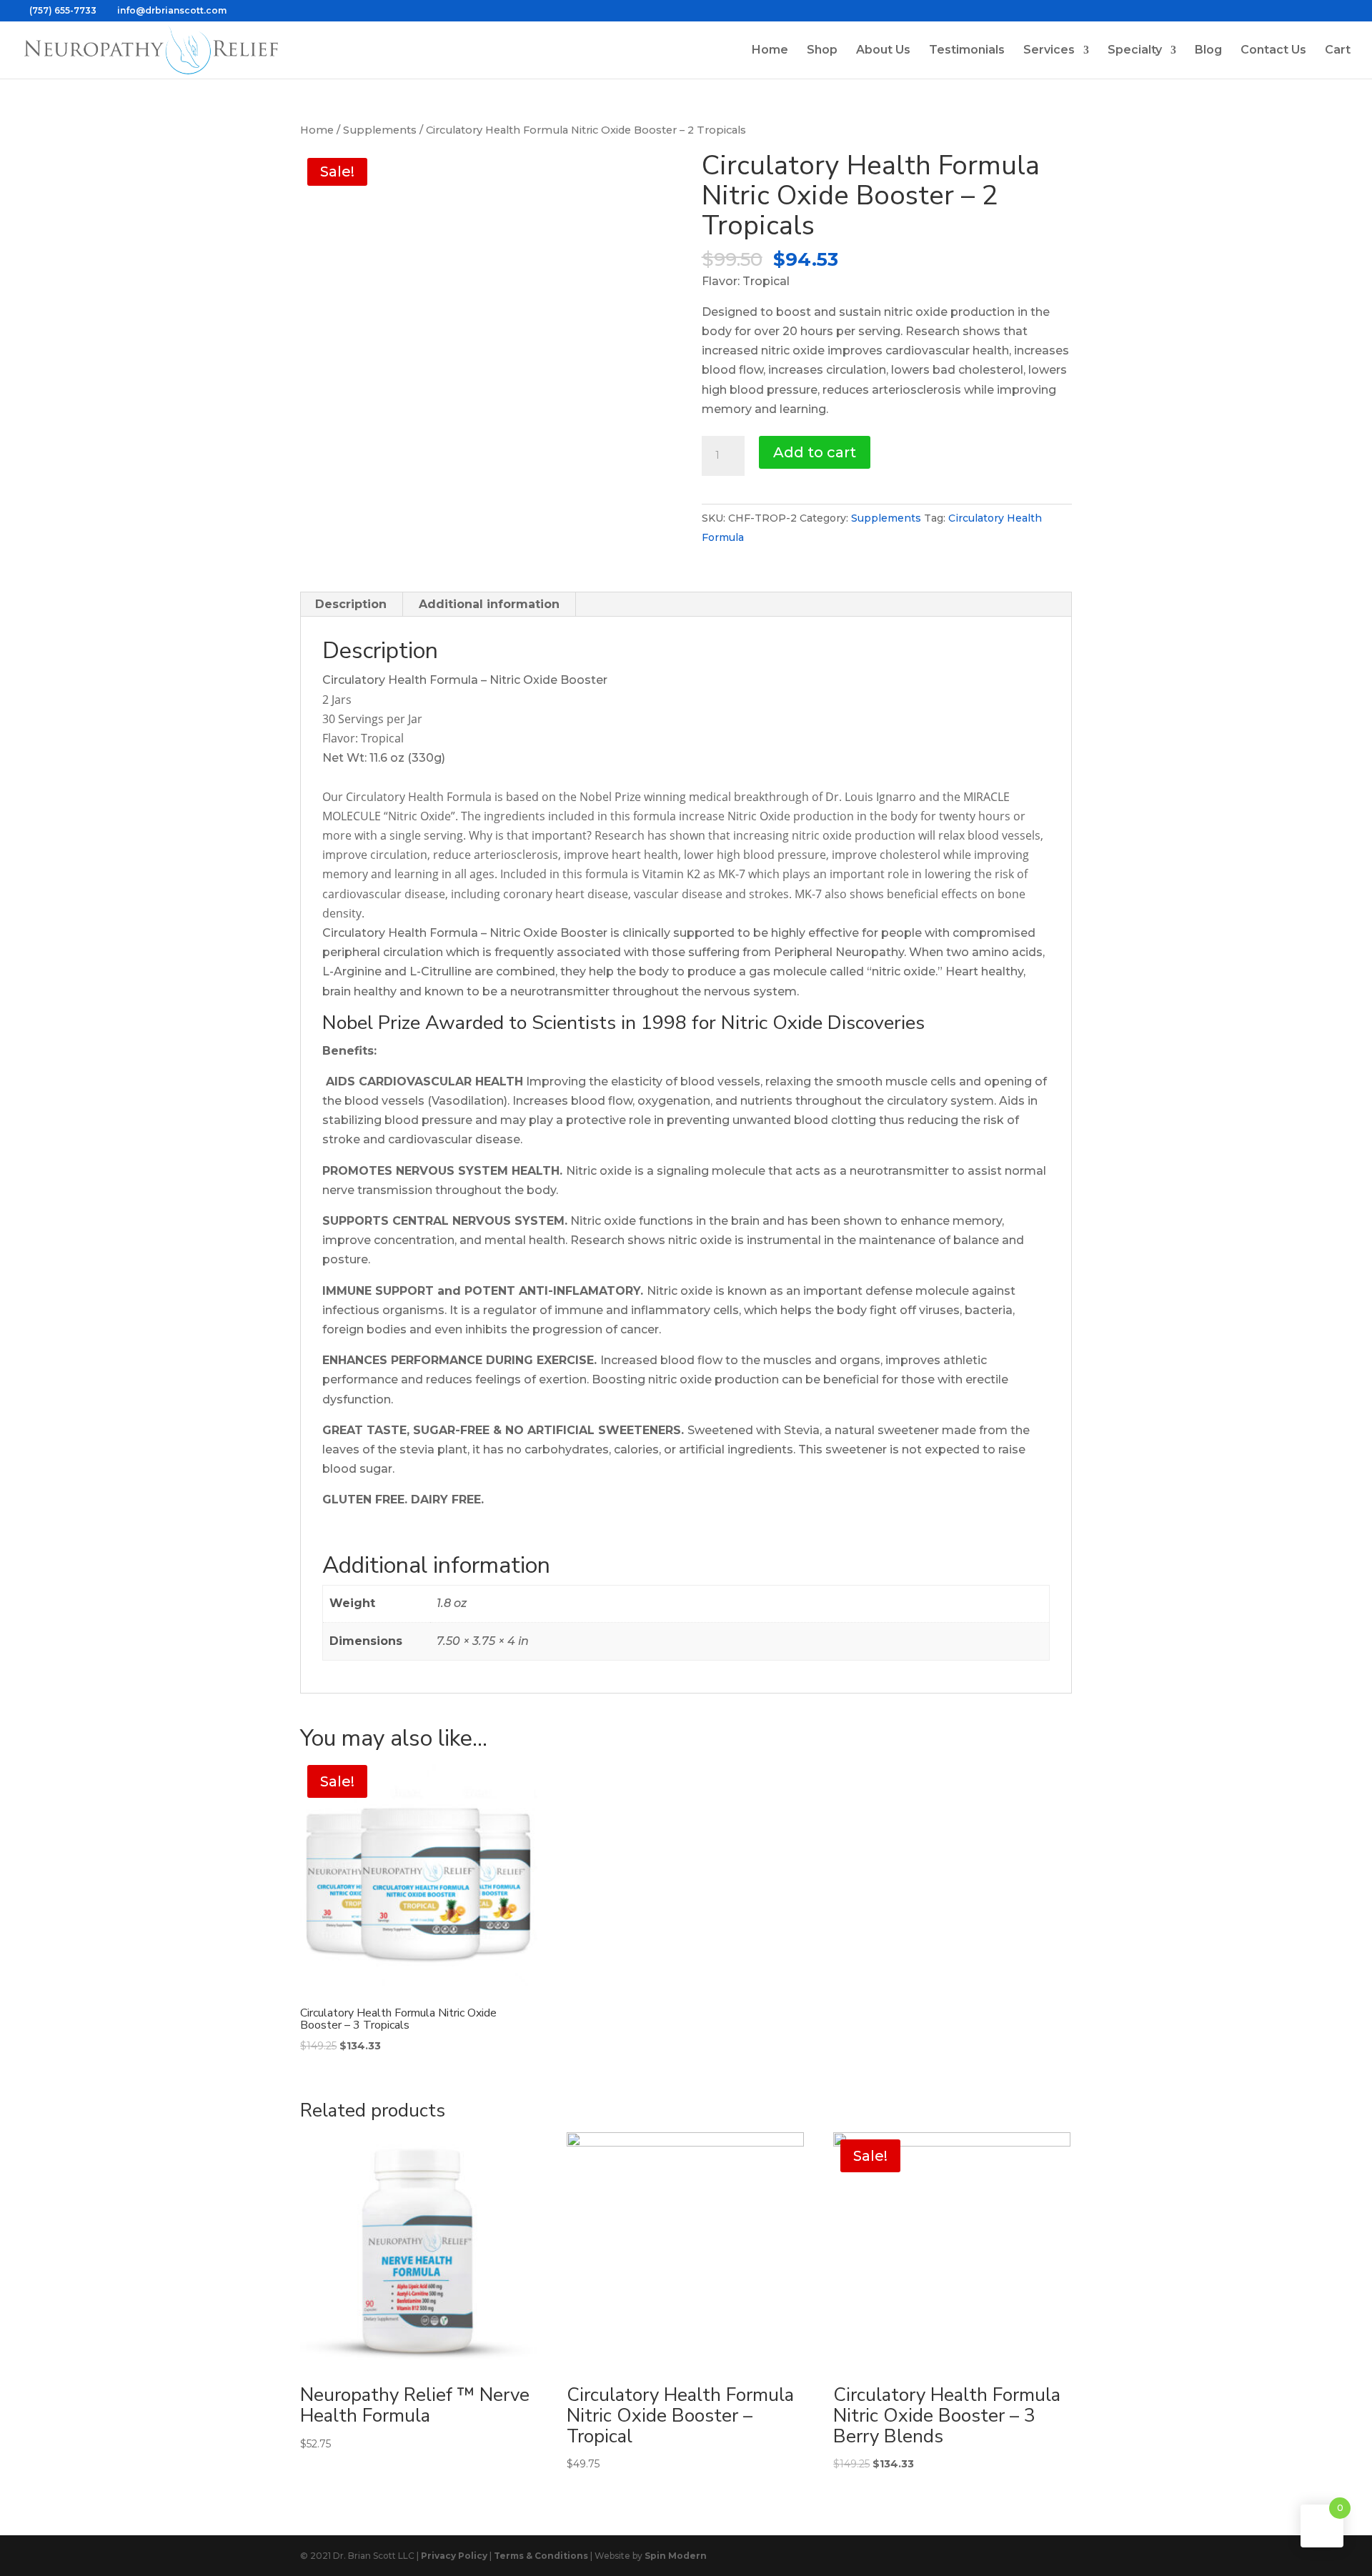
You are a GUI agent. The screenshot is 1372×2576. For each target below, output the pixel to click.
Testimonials (967, 51)
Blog (1208, 51)
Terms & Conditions (541, 2556)
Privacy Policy (454, 2556)
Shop (822, 51)
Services (1049, 51)
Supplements (380, 130)
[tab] (351, 605)
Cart (1338, 51)
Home (770, 51)
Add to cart (815, 452)
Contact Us (1273, 51)
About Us (883, 51)
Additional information (489, 604)
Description (351, 604)
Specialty (1135, 51)
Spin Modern (676, 2556)
